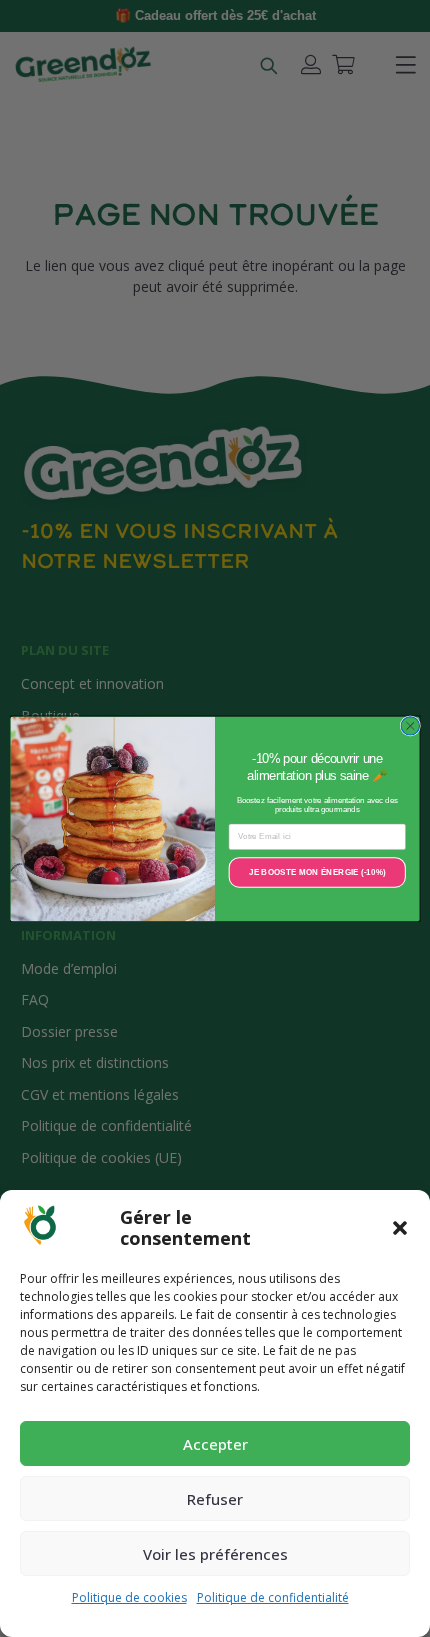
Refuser (215, 1499)
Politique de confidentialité (273, 1597)
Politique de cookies (129, 1597)
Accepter (215, 1444)
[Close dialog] (410, 725)
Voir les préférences (215, 1554)
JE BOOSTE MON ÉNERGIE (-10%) (317, 871)
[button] (400, 1228)
